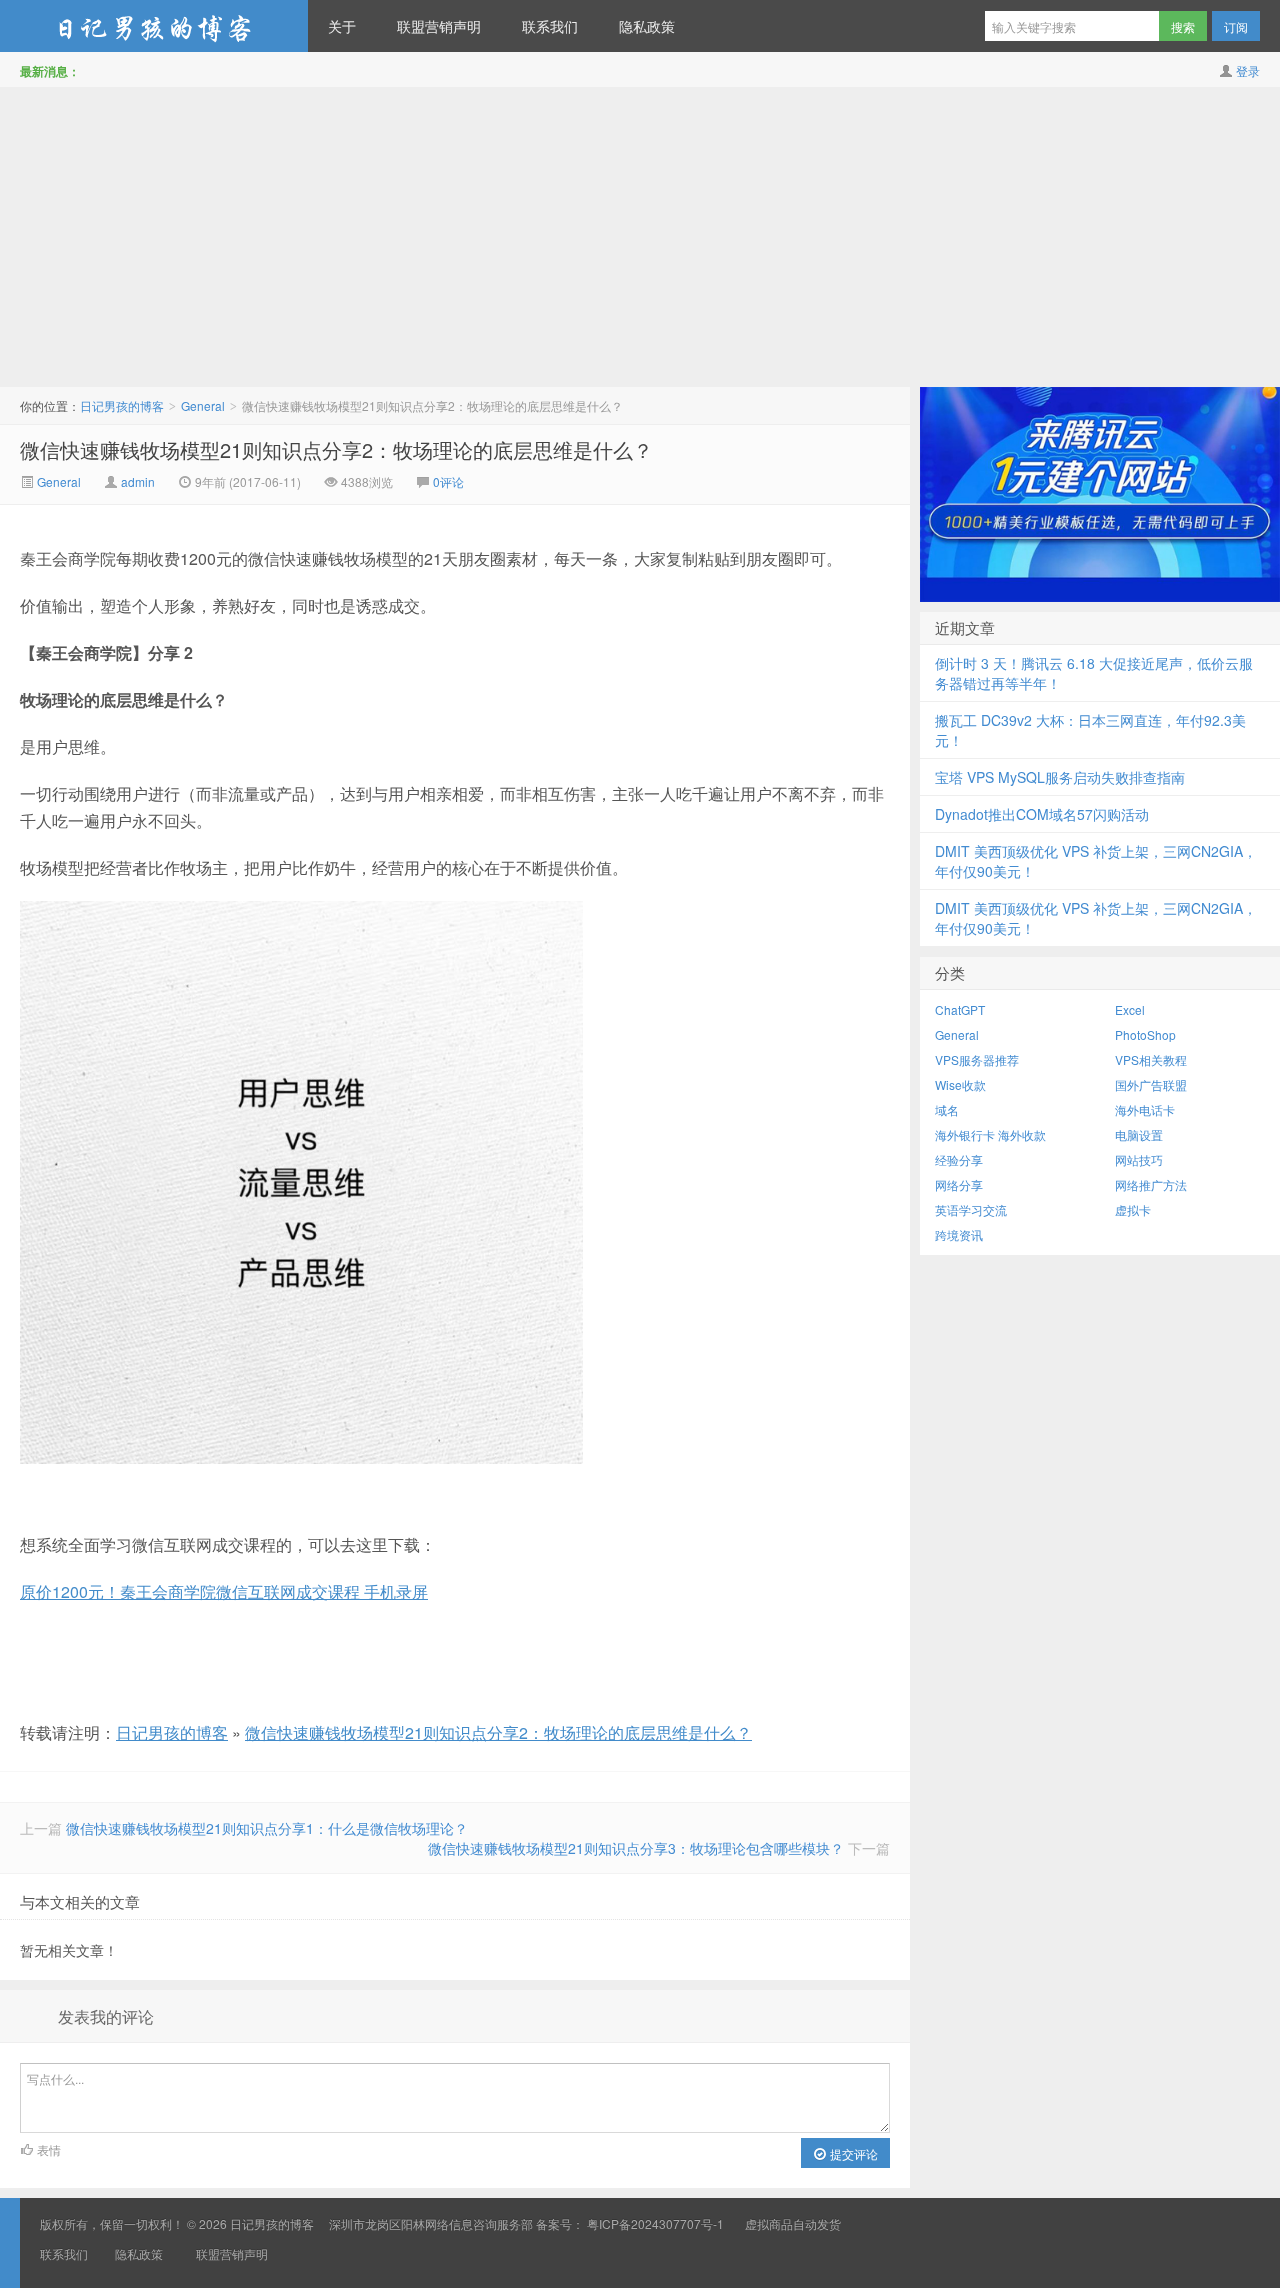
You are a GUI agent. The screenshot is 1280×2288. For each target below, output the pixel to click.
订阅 (1236, 26)
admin (138, 481)
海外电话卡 (1145, 1109)
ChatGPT (960, 1009)
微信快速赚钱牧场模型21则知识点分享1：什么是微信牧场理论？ (267, 1828)
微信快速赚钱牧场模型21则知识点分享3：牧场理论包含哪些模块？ (636, 1848)
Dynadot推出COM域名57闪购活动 (1042, 814)
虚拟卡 (1133, 1209)
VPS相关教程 (1151, 1059)
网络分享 (959, 1184)
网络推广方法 (1151, 1184)
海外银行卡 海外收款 (990, 1134)
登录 (1248, 70)
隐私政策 (647, 26)
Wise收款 (960, 1084)
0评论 (448, 481)
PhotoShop (1145, 1034)
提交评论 (852, 2153)
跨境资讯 (959, 1234)
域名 (947, 1109)
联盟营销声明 (439, 26)
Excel (1130, 1009)
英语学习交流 (971, 1209)
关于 (342, 26)
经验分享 (959, 1159)
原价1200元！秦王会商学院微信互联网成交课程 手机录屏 (224, 1591)
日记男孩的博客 (154, 26)
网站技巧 (1139, 1159)
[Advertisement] (640, 237)
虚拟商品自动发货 (793, 2223)
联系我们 (550, 26)
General (203, 405)
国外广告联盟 (1151, 1084)
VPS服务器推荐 (977, 1059)
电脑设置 (1139, 1134)
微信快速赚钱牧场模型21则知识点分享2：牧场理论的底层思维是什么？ (336, 449)
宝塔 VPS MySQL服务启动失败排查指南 (1060, 777)
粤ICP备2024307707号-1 (655, 2223)
